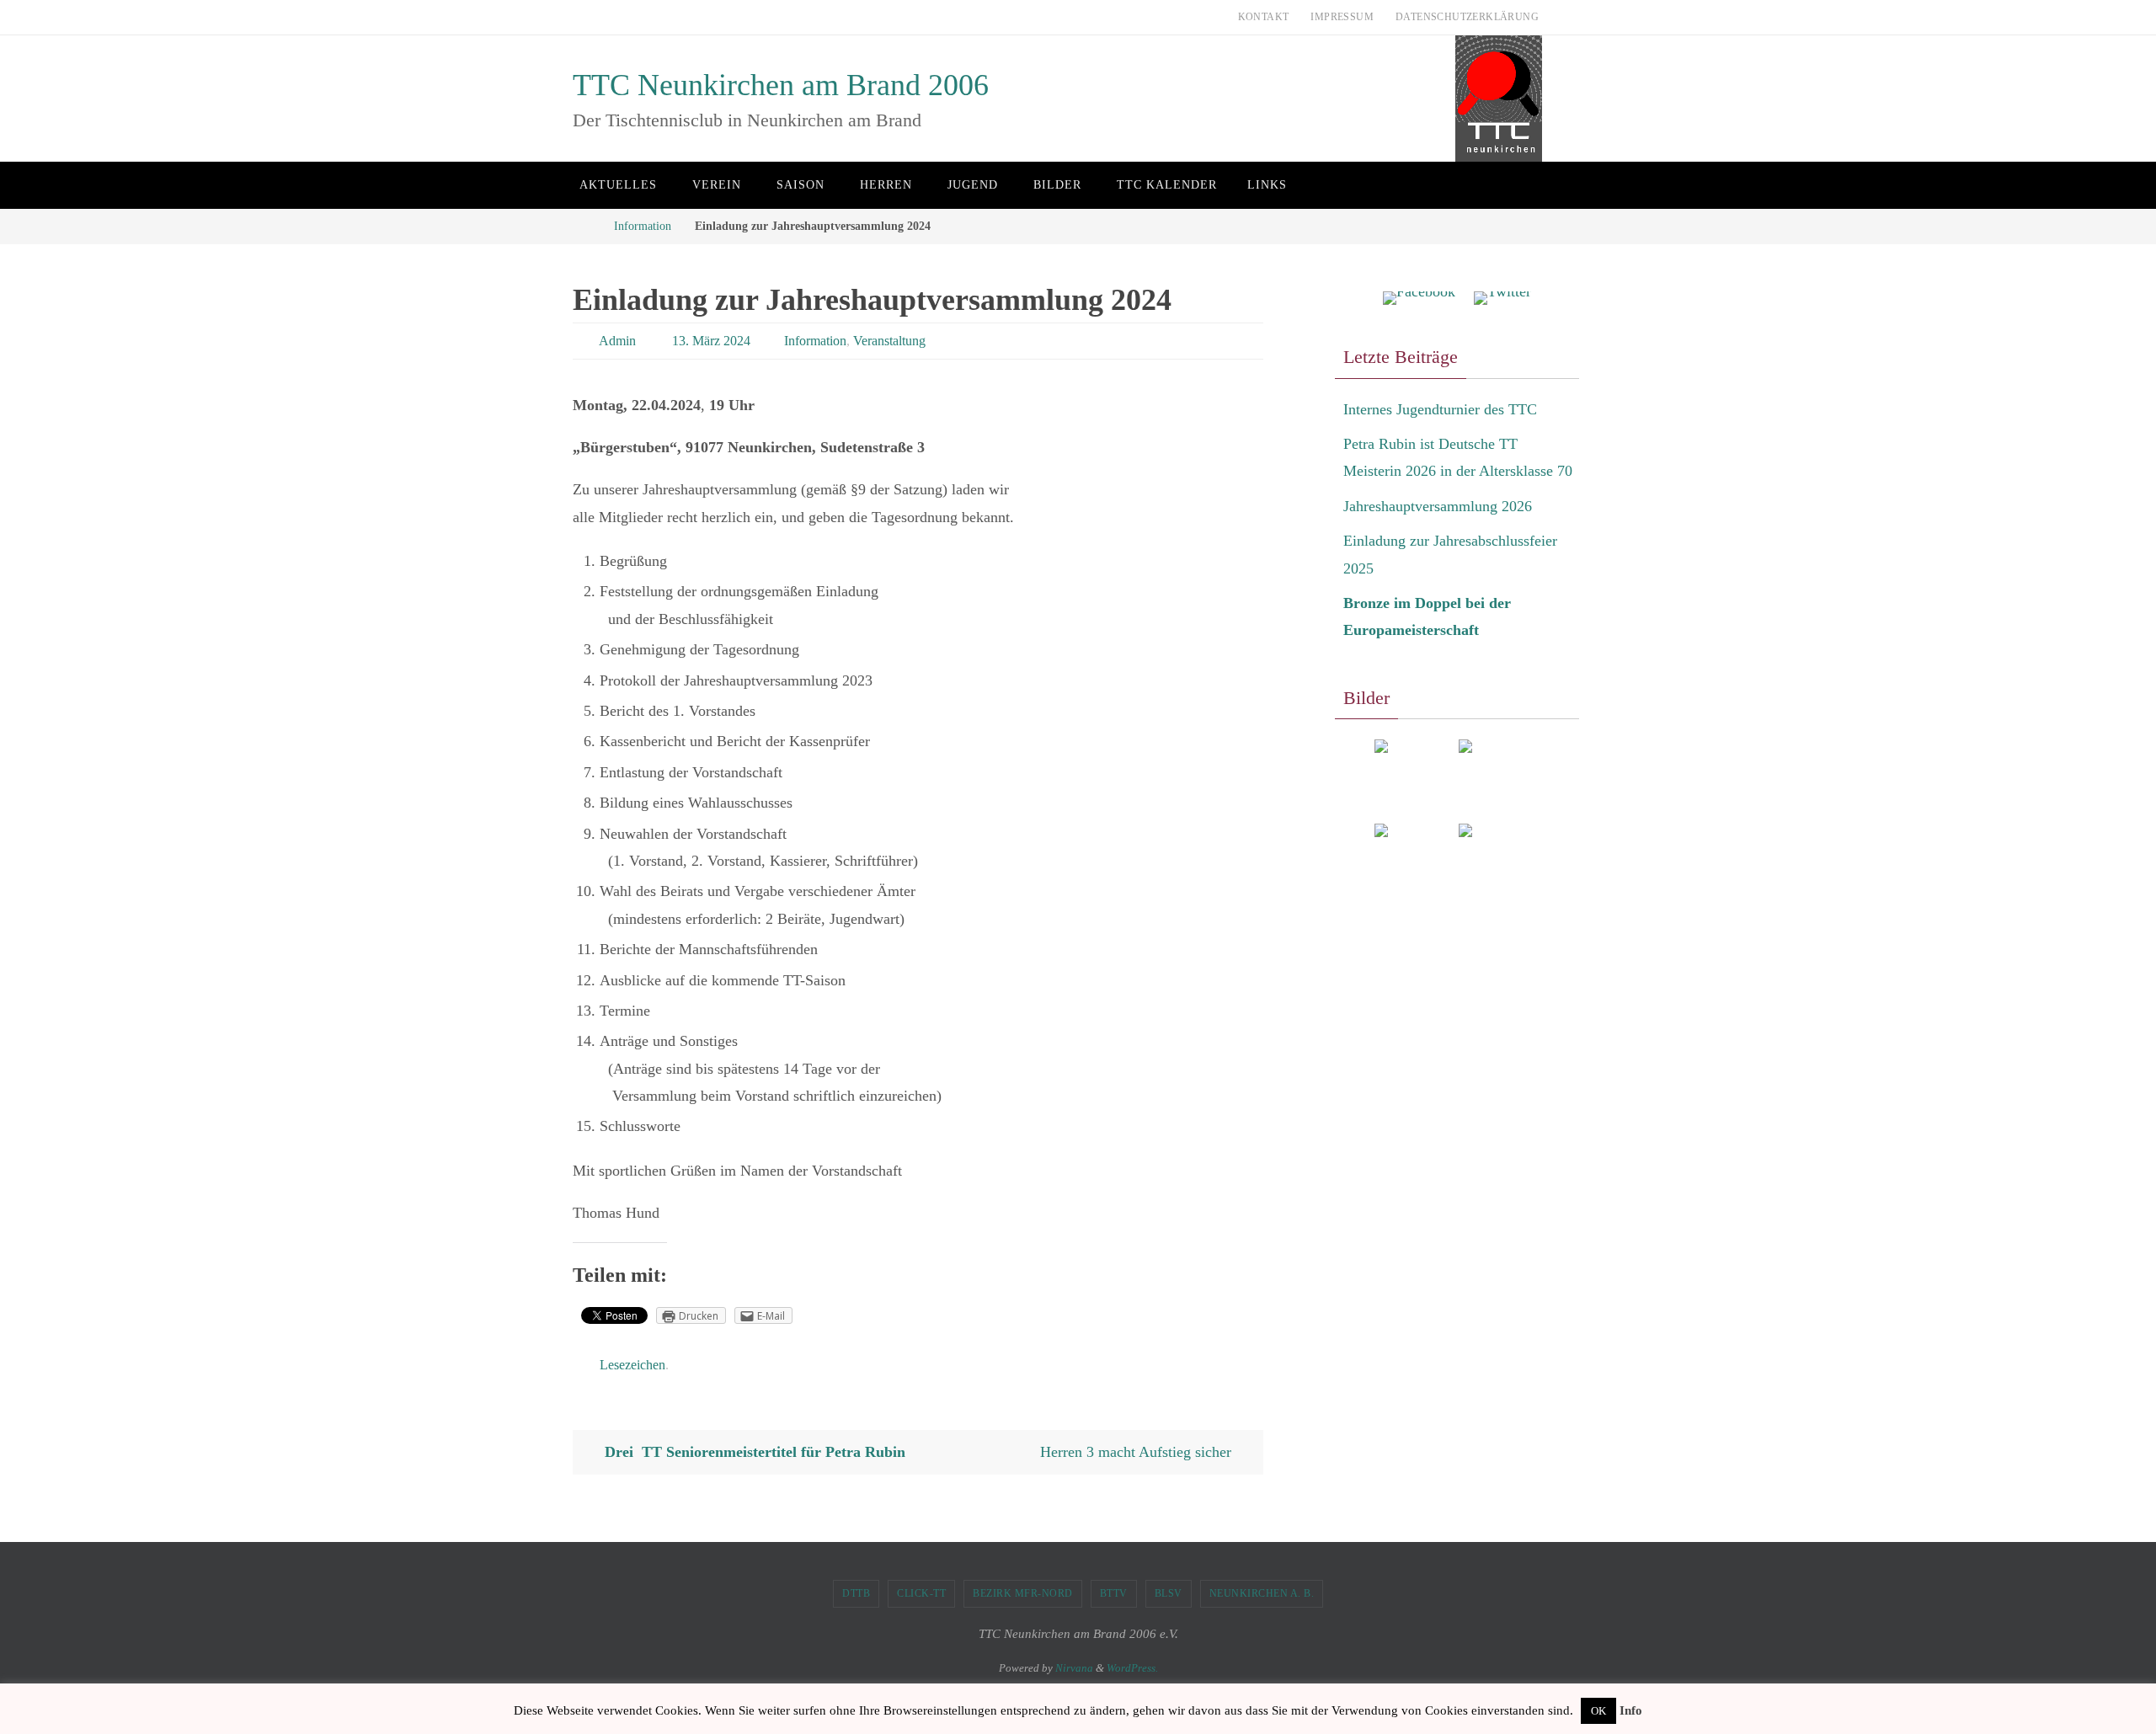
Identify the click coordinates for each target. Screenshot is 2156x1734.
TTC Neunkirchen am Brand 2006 (781, 85)
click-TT (921, 1593)
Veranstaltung (889, 341)
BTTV (1114, 1593)
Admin (617, 341)
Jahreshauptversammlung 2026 (1438, 506)
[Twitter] (1502, 299)
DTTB (856, 1593)
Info (1631, 1710)
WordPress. (1132, 1668)
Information (643, 226)
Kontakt (1264, 17)
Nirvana (1074, 1668)
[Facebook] (1419, 299)
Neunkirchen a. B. (1262, 1593)
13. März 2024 (711, 341)
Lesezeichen (632, 1365)
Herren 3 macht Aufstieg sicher (1138, 1452)
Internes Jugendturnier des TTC (1440, 409)
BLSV (1169, 1593)
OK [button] (1598, 1711)
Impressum (1342, 17)
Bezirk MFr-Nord (1023, 1593)
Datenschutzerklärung (1467, 17)
